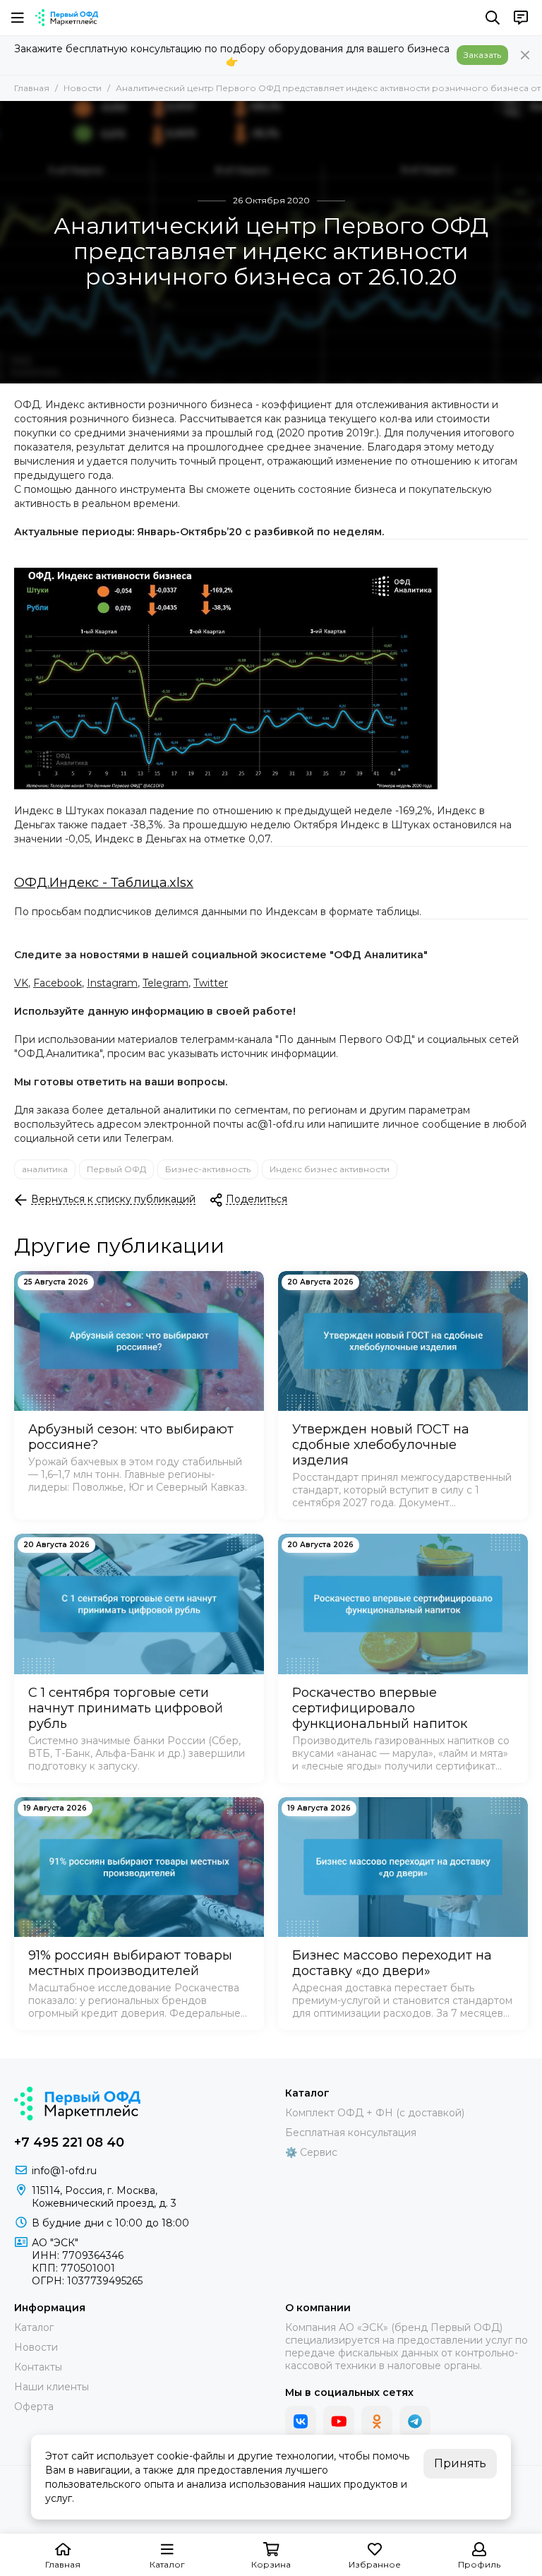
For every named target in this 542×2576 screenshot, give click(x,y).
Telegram (165, 983)
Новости (83, 88)
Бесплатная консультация (351, 2133)
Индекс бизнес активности (330, 1169)
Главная (32, 88)
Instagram (112, 983)
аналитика (45, 1169)
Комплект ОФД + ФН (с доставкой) (375, 2113)
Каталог (34, 2327)
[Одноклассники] (377, 2421)
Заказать (482, 55)
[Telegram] (415, 2421)
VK (21, 983)
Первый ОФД (116, 1169)
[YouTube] (339, 2421)
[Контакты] (521, 18)
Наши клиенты (52, 2387)
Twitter (211, 983)
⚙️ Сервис (311, 2152)
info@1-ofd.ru (64, 2171)
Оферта (34, 2407)
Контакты (38, 2367)
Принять (460, 2463)
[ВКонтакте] (301, 2421)
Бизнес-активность (208, 1169)
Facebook (58, 983)
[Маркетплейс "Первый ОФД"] (67, 18)
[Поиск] (493, 18)
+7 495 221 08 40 (69, 2142)
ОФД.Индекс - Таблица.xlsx (104, 883)
